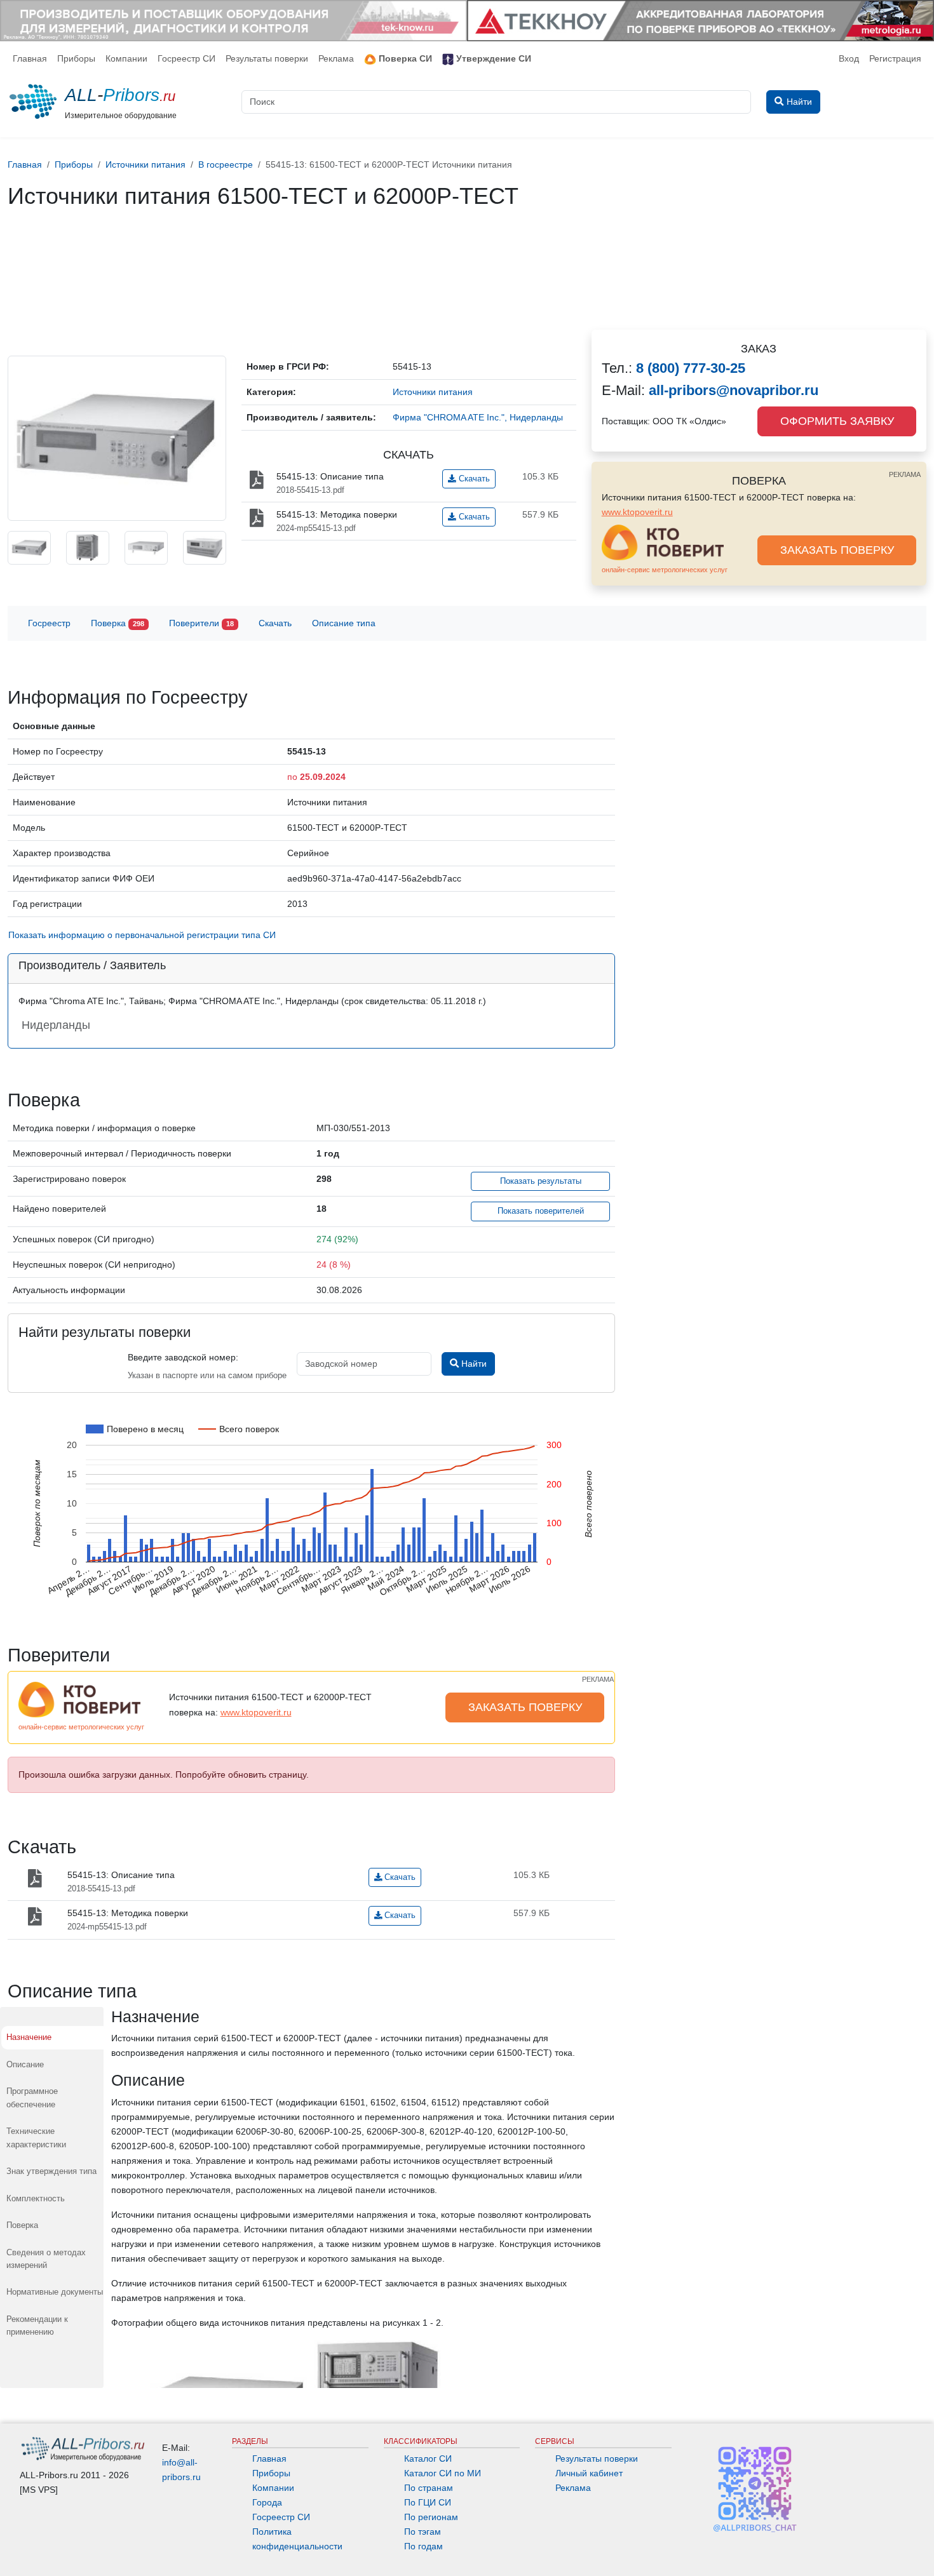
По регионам (431, 2517)
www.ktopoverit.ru (637, 512)
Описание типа (344, 623)
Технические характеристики (36, 2137)
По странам (429, 2488)
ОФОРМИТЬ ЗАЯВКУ (837, 421)
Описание (25, 2064)
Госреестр (49, 623)
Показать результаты (541, 1181)
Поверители (201, 623)
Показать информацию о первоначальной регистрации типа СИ (142, 935)
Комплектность (36, 2198)
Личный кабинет (589, 2473)
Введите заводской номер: (183, 1357)
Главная (30, 58)
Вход (849, 58)
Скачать (473, 479)
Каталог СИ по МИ (443, 2473)
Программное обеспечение (32, 2097)
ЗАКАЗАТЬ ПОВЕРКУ (837, 550)
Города (267, 2502)
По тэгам (423, 2532)
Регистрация (895, 58)
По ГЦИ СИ (428, 2502)
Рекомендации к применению (37, 2325)
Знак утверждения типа (51, 2171)
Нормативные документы (55, 2292)
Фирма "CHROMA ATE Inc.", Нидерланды (478, 417)
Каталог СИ (428, 2459)
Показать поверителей (541, 1211)
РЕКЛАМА (905, 474)
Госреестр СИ (186, 58)
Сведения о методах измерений (46, 2259)
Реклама (336, 58)
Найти (473, 1364)
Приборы (76, 58)
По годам (423, 2546)
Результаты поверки (267, 58)
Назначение (29, 2037)
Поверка (118, 623)
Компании (126, 58)
